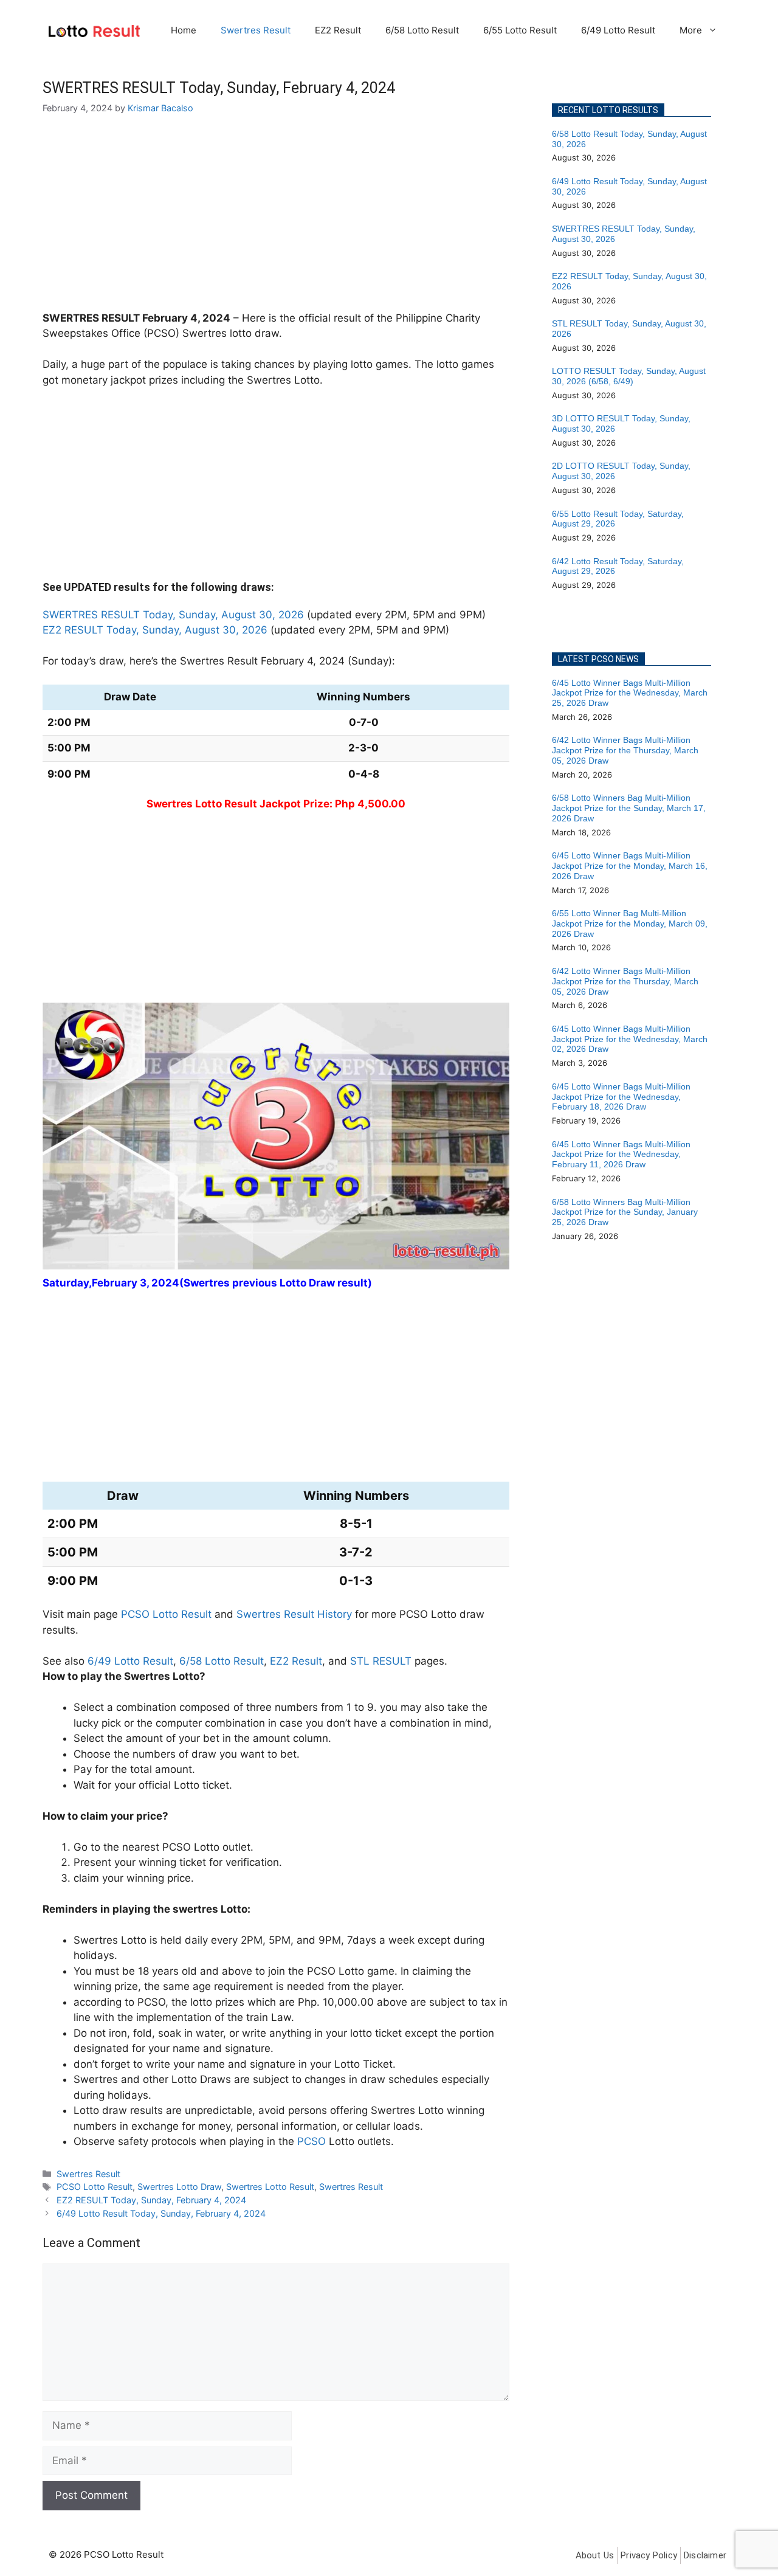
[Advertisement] (276, 221)
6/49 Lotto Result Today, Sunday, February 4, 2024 (161, 2213)
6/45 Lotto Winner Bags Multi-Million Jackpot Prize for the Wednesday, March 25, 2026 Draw (630, 693)
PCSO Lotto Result (166, 1614)
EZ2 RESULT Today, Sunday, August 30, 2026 (155, 630)
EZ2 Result (338, 30)
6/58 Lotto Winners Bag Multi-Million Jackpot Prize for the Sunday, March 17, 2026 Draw (629, 808)
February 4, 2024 (186, 318)
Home (184, 30)
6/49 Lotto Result (618, 30)
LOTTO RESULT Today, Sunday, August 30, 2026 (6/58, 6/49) (629, 376)
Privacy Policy (649, 2555)
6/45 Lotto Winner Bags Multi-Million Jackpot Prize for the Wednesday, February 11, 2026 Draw (621, 1155)
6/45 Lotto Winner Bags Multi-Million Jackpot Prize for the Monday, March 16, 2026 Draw (630, 866)
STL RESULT (381, 1661)
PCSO (312, 2141)
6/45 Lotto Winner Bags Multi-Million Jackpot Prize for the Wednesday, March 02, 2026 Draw (630, 1039)
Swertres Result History (294, 1614)
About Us (595, 2555)
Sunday (370, 661)
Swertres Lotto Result (270, 2187)
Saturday (66, 1283)
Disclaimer (705, 2555)
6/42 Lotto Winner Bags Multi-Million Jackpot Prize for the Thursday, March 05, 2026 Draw (625, 750)
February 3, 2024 (136, 1283)
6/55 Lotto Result (520, 30)
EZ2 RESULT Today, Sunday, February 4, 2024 (151, 2200)
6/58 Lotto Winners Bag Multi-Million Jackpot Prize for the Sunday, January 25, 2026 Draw (625, 1212)
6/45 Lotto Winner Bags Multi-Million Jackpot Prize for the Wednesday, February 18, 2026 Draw (621, 1097)
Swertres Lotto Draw (179, 2187)
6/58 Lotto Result (422, 30)
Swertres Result (256, 30)
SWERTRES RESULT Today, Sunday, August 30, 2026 (173, 615)
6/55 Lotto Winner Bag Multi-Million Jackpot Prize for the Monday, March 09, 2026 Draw (630, 924)
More (691, 30)
